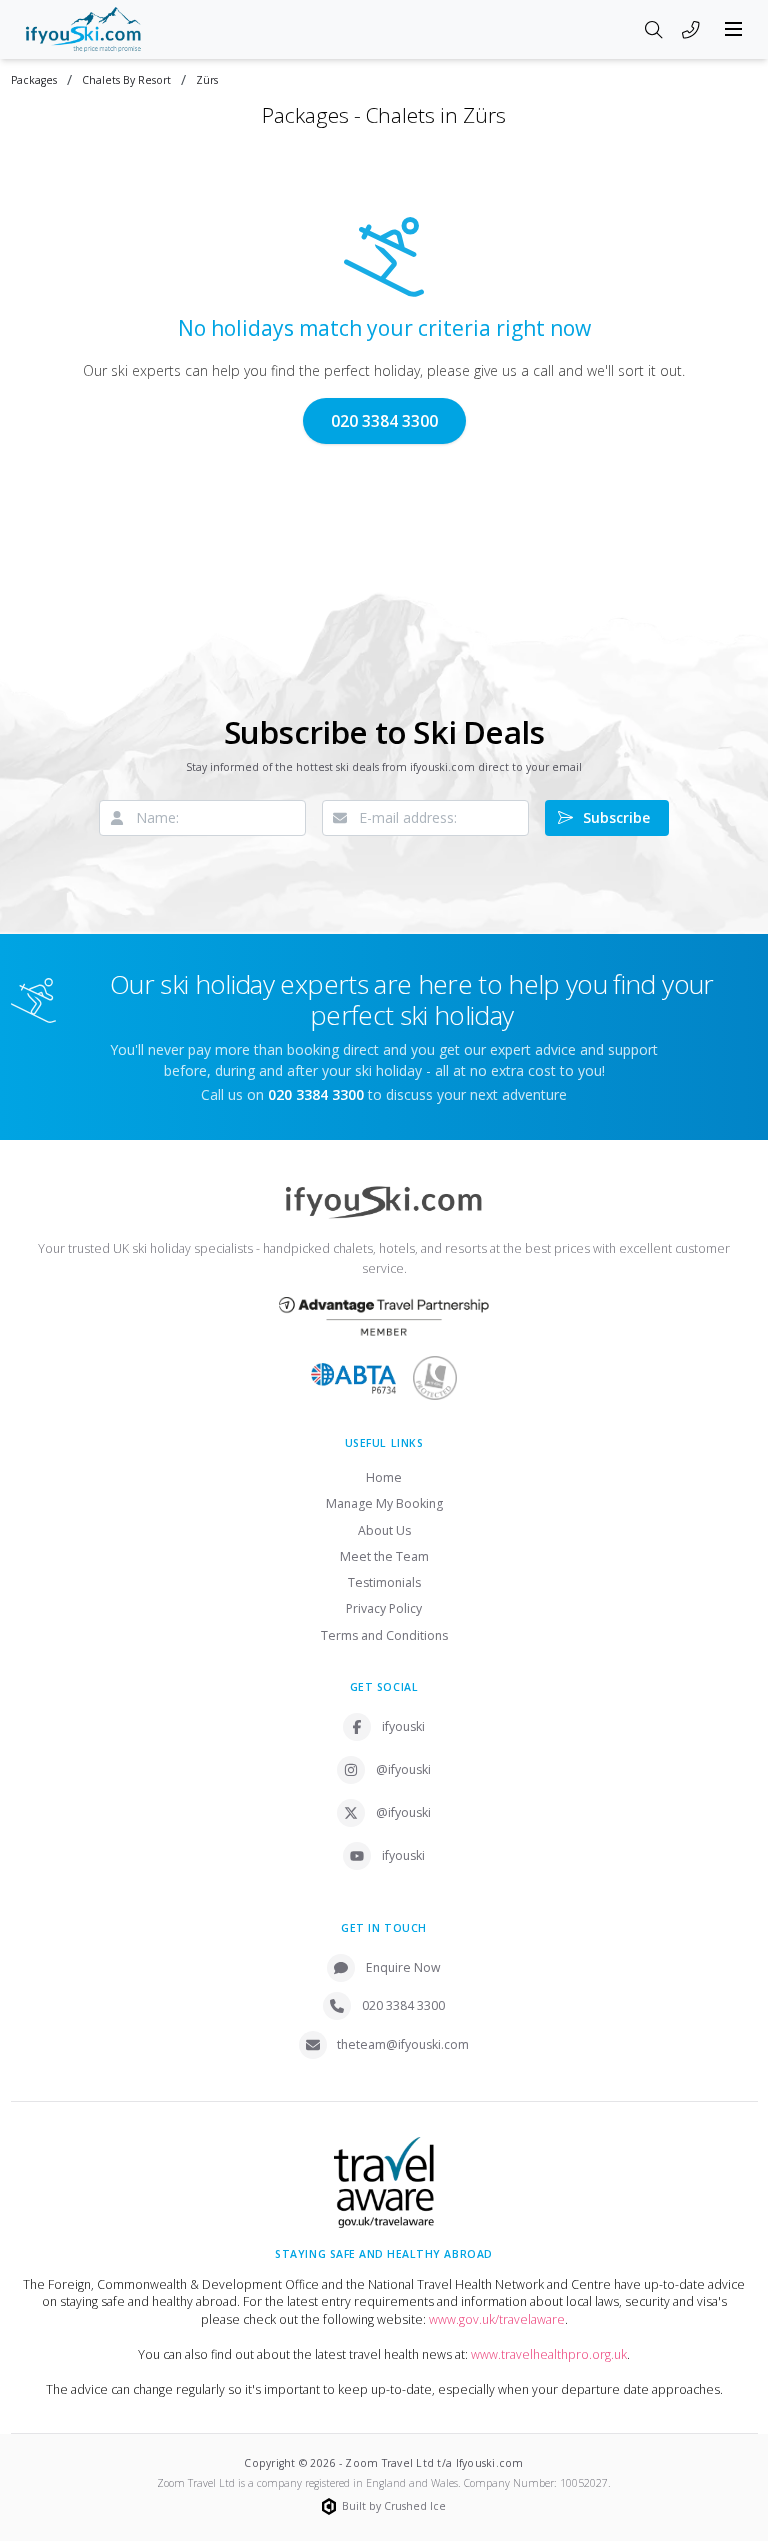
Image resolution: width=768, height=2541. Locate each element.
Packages (34, 80)
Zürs (207, 80)
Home (384, 1477)
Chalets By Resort (126, 80)
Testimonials (384, 1582)
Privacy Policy (384, 1608)
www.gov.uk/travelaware (497, 2319)
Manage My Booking (384, 1503)
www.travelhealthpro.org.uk (549, 2354)
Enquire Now (403, 1967)
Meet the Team (384, 1556)
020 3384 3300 (384, 421)
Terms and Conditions (384, 1635)
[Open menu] (734, 29)
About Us (384, 1530)
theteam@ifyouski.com (403, 2044)
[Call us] (691, 31)
